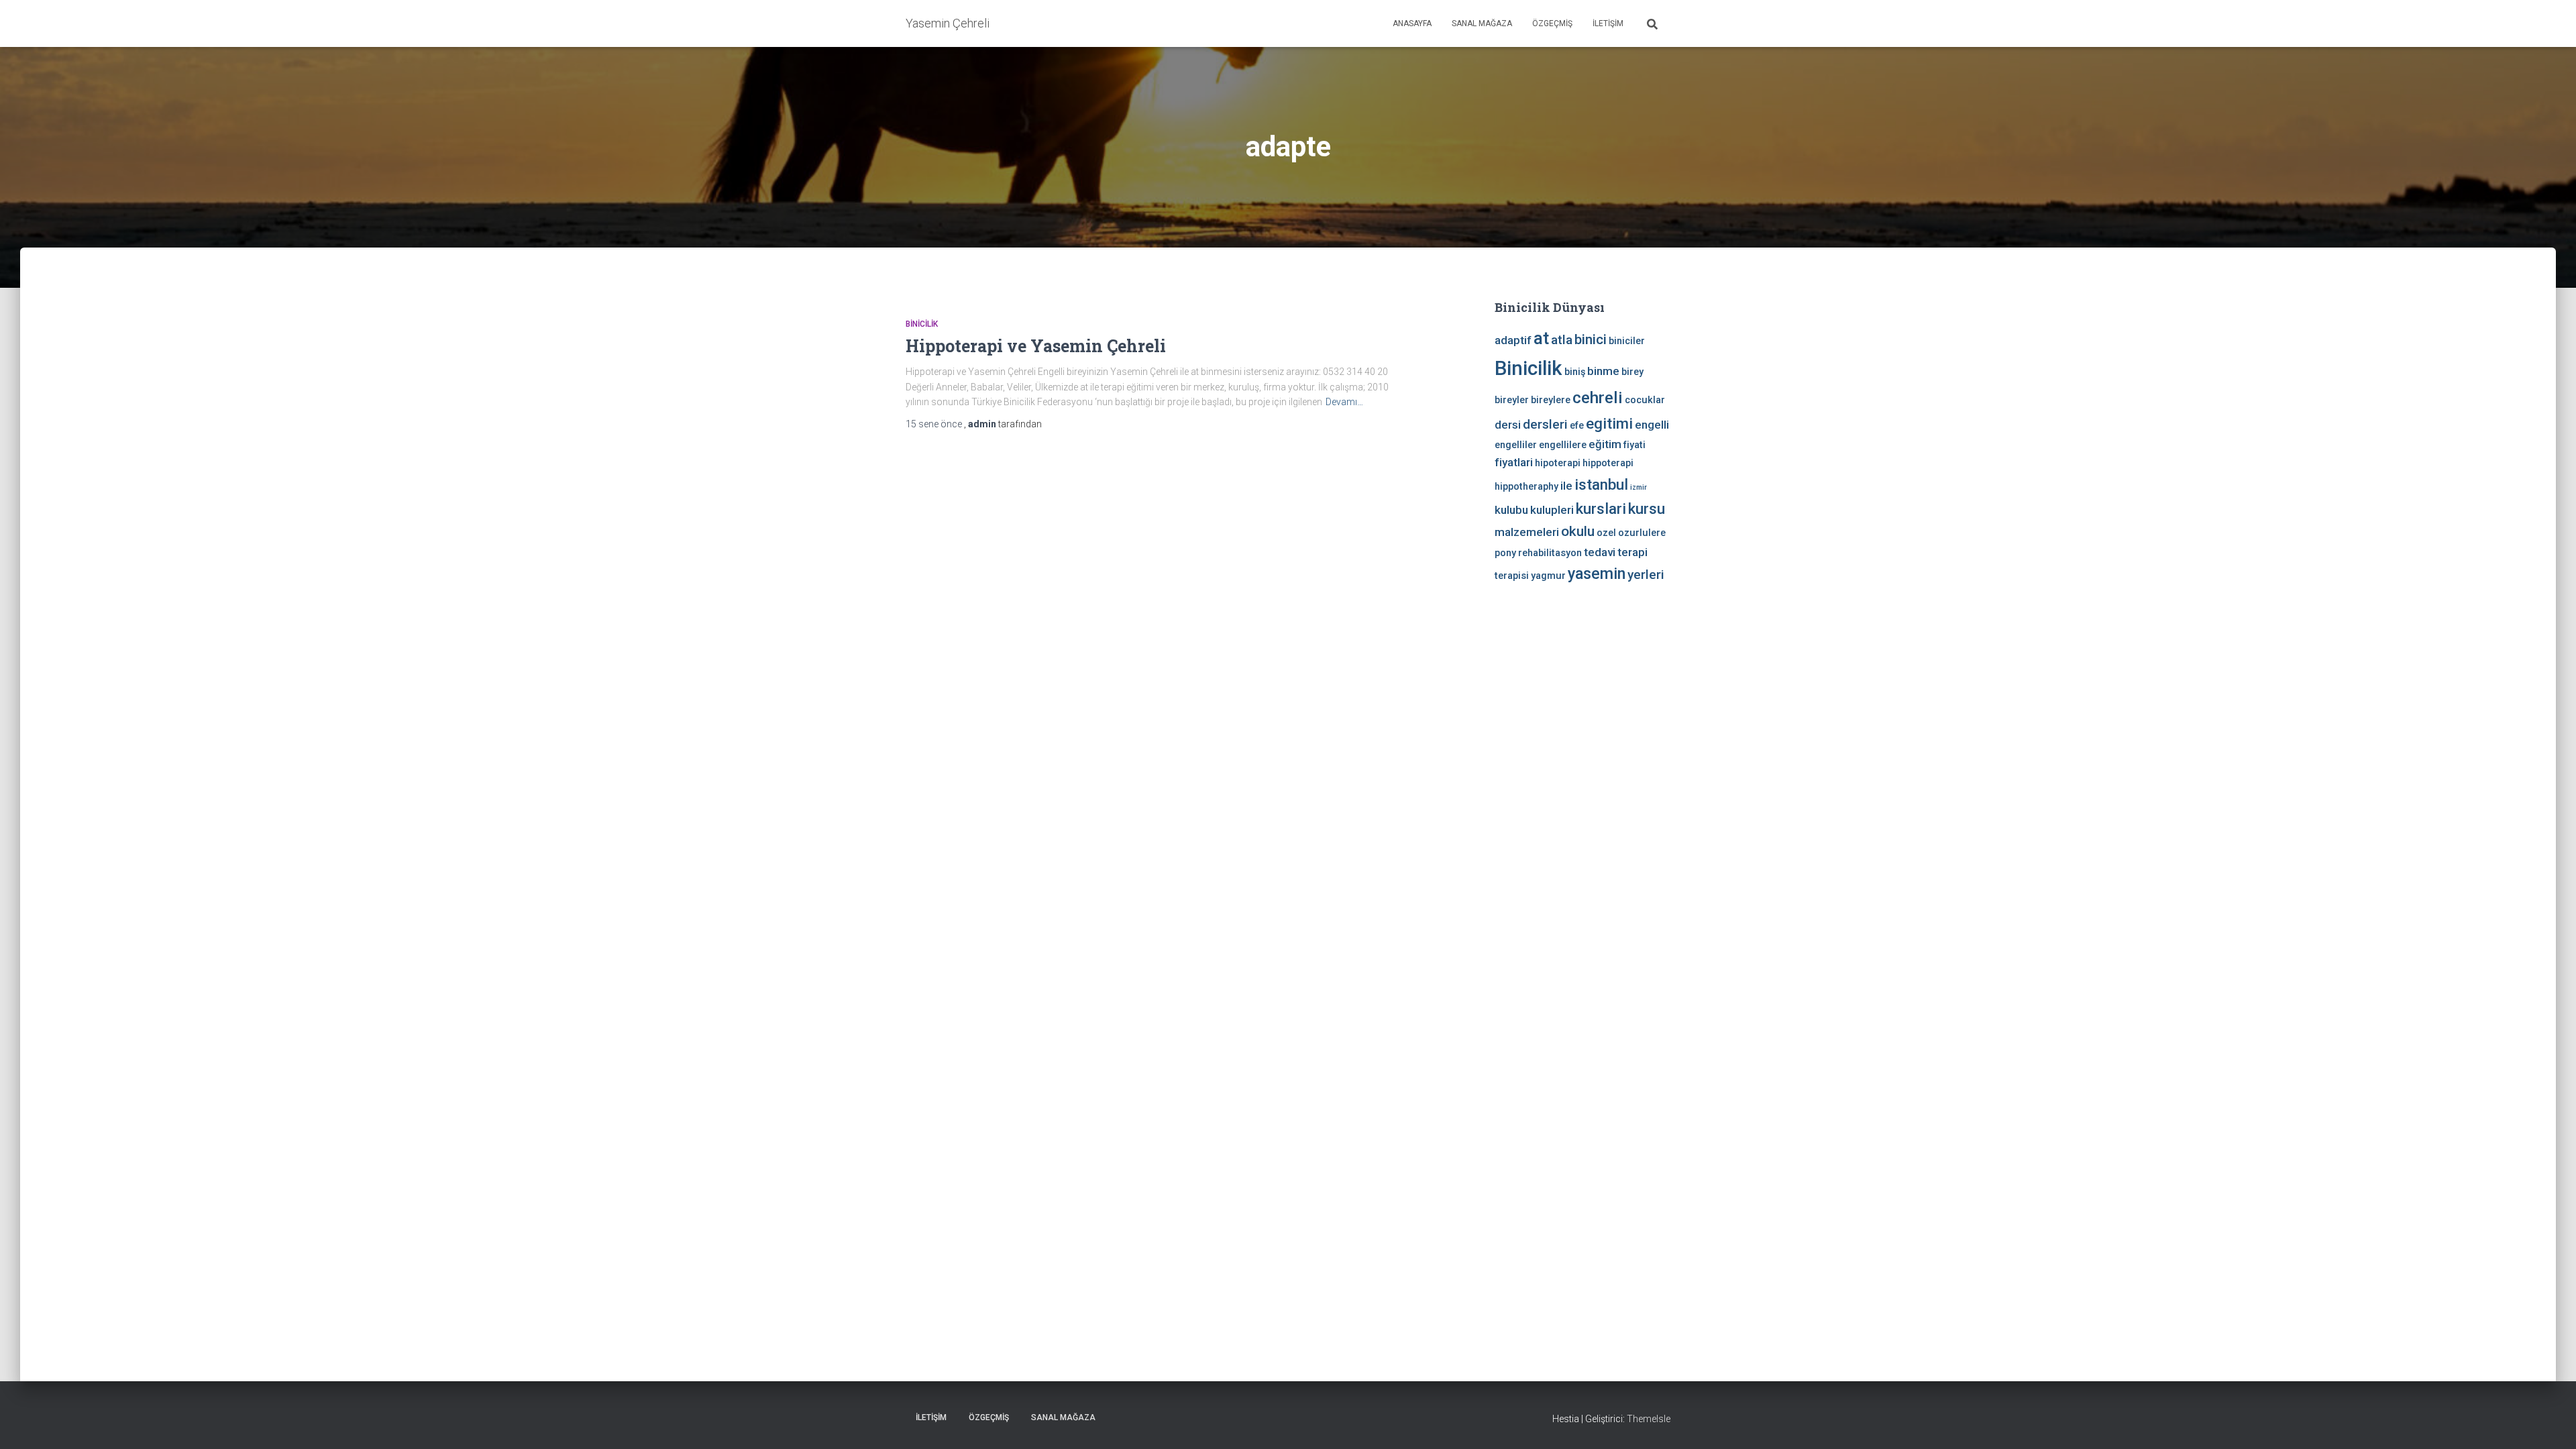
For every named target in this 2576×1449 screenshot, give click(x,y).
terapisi (1512, 576)
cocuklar (1645, 400)
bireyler (1512, 400)
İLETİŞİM (1608, 23)
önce (935, 424)
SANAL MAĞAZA (1482, 23)
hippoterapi (1608, 463)
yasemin (1597, 574)
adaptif (1513, 340)
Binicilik (922, 324)
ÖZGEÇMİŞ (1552, 23)
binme (1603, 371)
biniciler (1627, 341)
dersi (1508, 425)
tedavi (1600, 552)
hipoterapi (1558, 463)
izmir (1639, 487)
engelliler (1516, 445)
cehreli (1598, 397)
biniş (1575, 372)
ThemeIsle (1649, 1419)
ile (1566, 486)
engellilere (1563, 445)
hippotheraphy (1526, 487)
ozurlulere (1642, 533)
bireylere (1551, 400)
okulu (1578, 531)
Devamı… (1344, 402)
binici (1591, 339)
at (1541, 338)
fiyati (1634, 445)
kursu (1647, 508)
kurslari (1601, 508)
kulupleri (1552, 510)
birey (1632, 372)
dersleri (1545, 424)
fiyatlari (1514, 462)
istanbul (1601, 484)
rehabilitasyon (1550, 553)
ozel (1606, 533)
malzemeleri (1527, 532)
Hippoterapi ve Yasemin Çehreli (1036, 346)
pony (1505, 553)
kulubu (1511, 510)
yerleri (1646, 575)
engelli (1652, 425)
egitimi (1609, 423)
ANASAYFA (1412, 23)
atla (1562, 340)
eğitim (1605, 444)
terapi (1632, 552)
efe (1577, 426)
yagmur (1548, 576)
